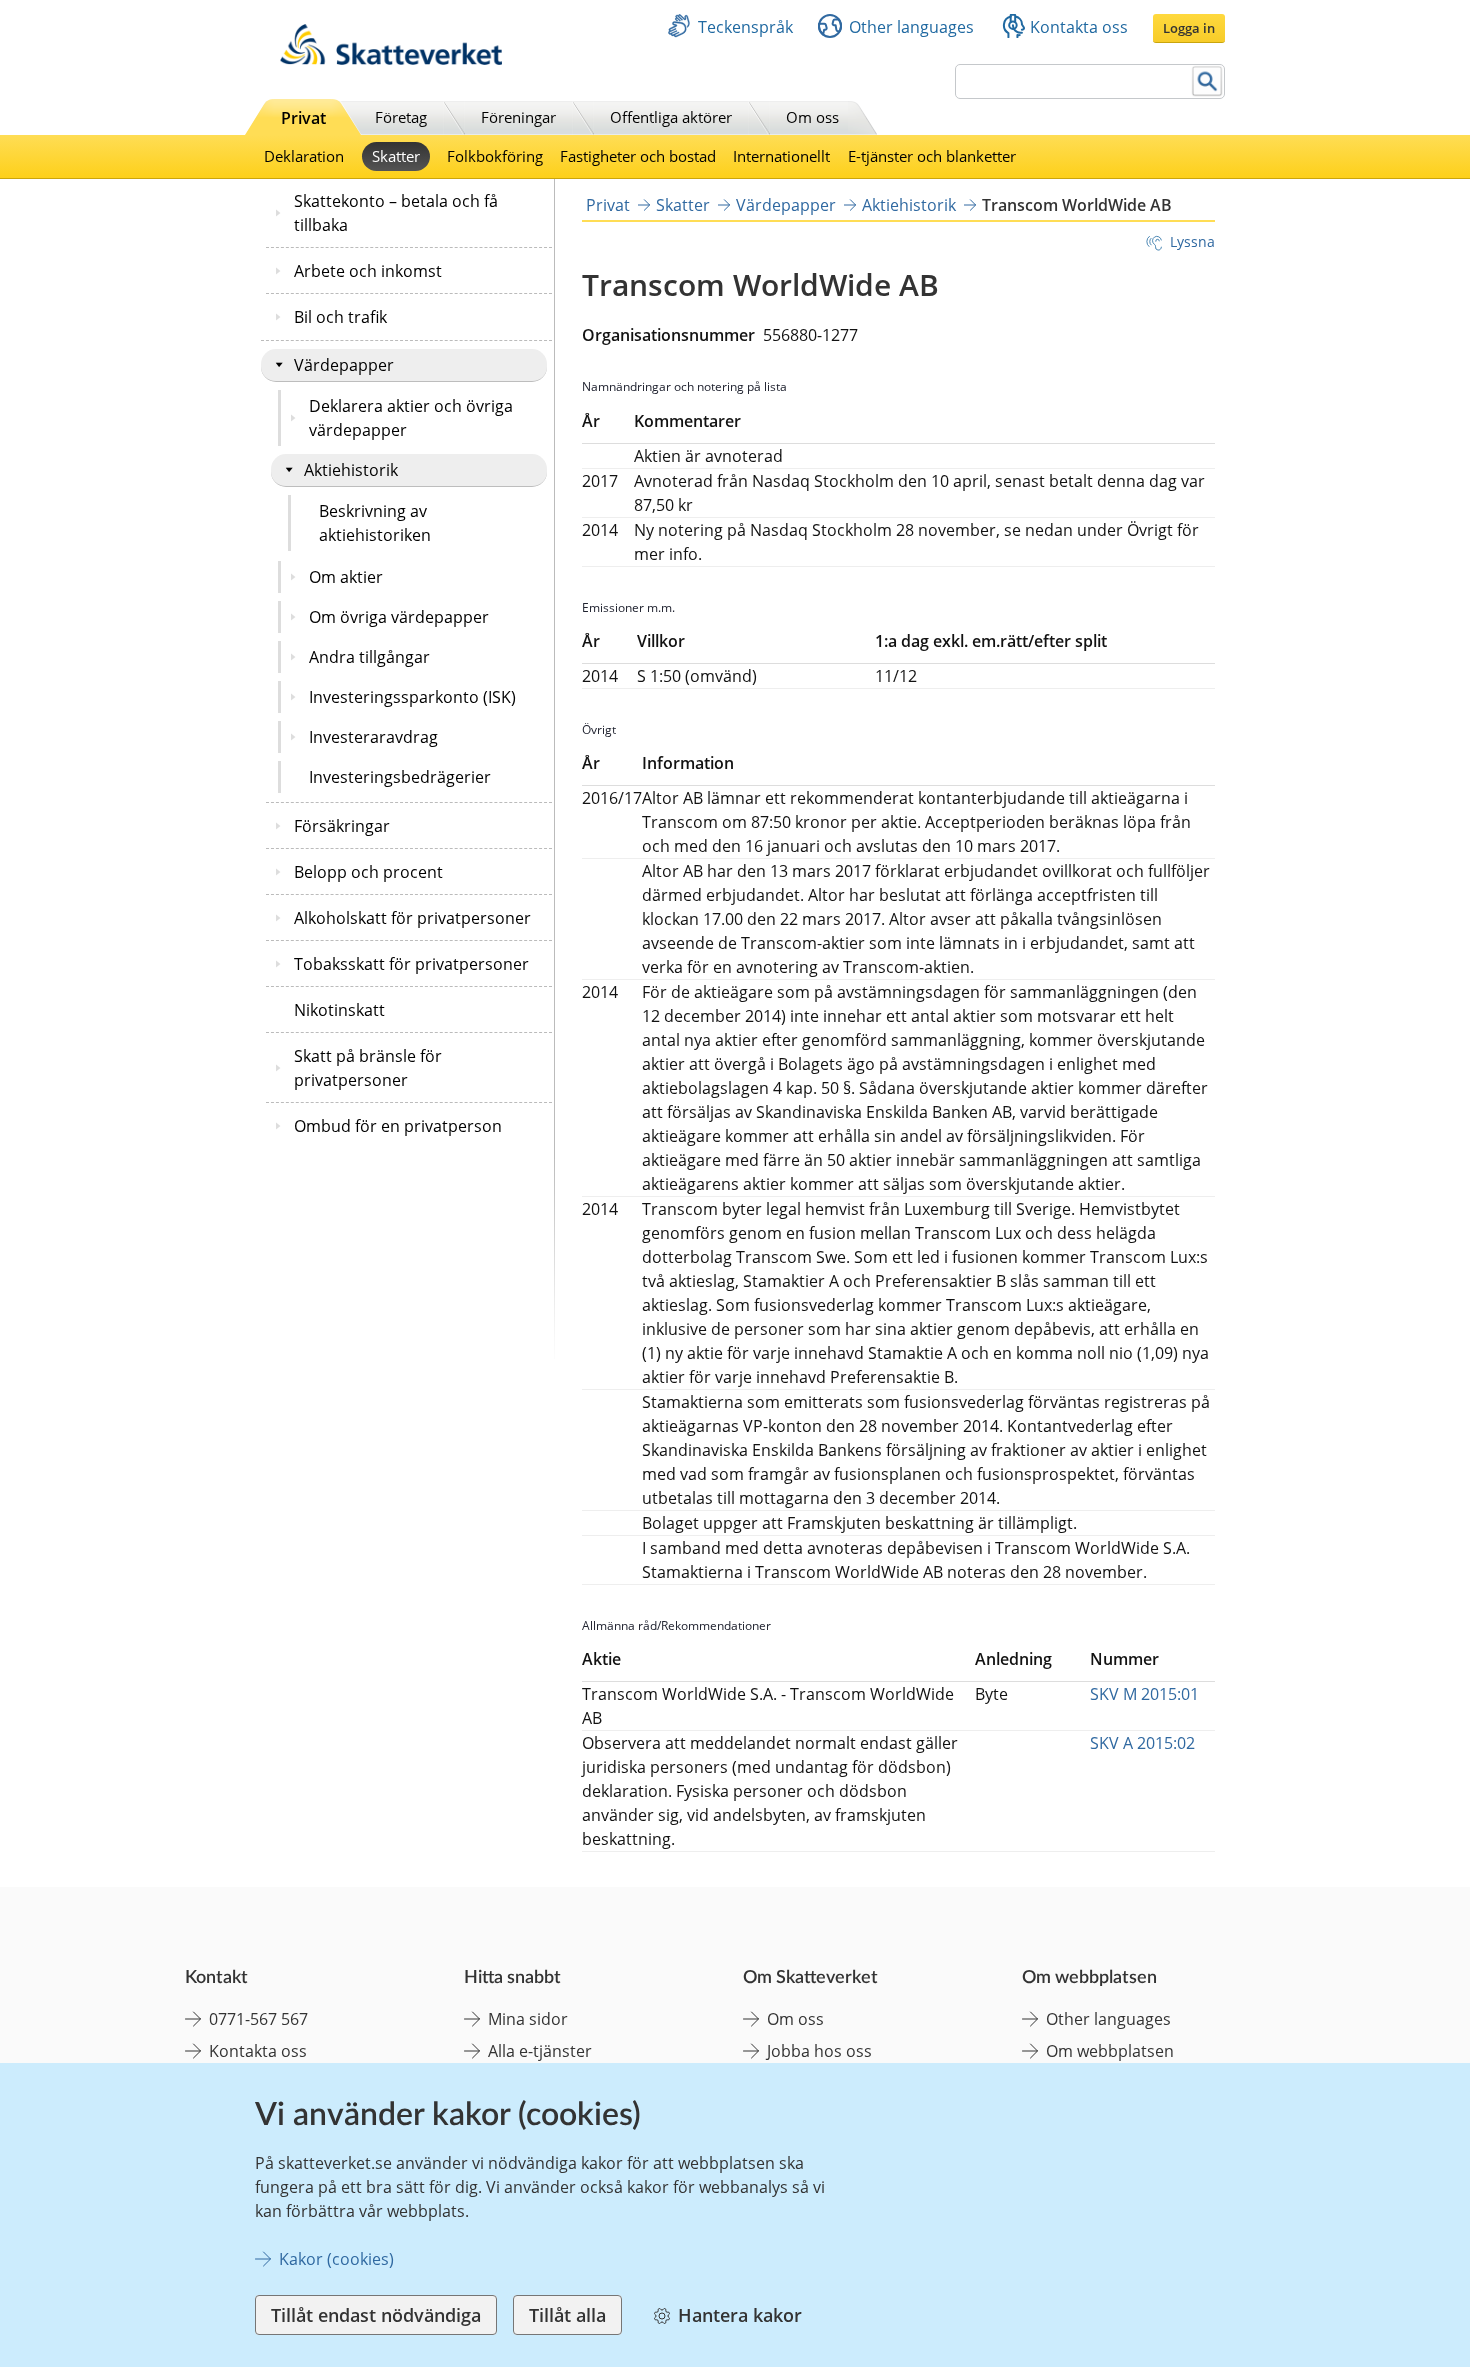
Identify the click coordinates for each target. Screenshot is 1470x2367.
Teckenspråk (745, 27)
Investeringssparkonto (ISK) (412, 697)
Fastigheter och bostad (638, 156)
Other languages (911, 27)
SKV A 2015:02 (1142, 1743)
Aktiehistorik (351, 470)
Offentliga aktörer (671, 117)
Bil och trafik (340, 317)
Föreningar (518, 117)
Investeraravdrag (373, 737)
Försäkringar (342, 826)
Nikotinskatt (339, 1010)
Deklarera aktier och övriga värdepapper (411, 418)
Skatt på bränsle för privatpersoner (368, 1068)
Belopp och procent (368, 872)
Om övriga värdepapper (399, 617)
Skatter (396, 156)
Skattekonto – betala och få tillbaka (396, 213)
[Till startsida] (391, 59)
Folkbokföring (495, 156)
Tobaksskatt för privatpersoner (411, 964)
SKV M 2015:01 (1144, 1694)
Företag (401, 117)
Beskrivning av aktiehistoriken (375, 523)
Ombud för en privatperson (398, 1126)
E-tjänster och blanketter (932, 156)
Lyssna (1192, 241)
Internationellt (781, 156)
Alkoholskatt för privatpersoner (412, 918)
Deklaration (304, 156)
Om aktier (346, 577)
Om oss (812, 117)
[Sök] (1207, 81)
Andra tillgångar (369, 657)
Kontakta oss (1079, 27)
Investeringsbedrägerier (400, 777)
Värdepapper (344, 365)
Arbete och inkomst (368, 271)
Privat (303, 118)
